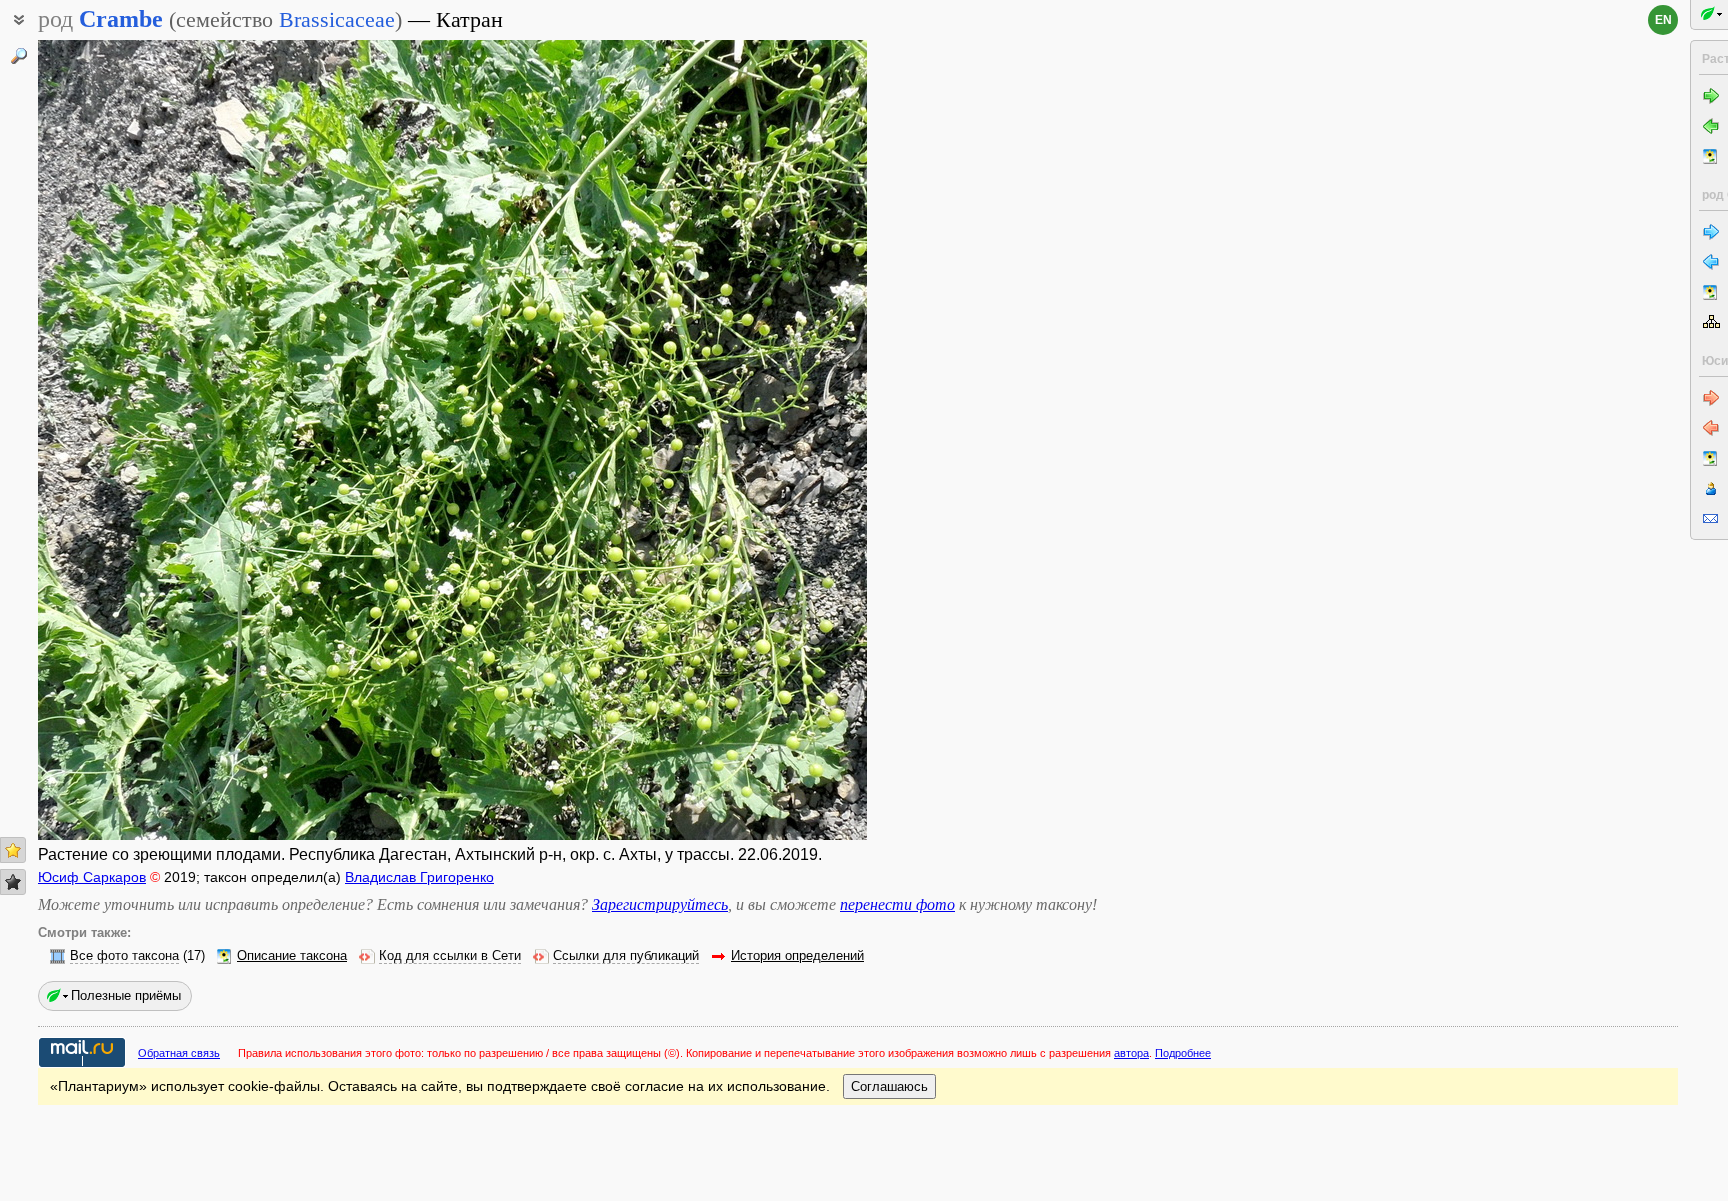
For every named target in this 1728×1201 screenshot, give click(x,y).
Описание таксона (292, 956)
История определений (797, 956)
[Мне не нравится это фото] (13, 882)
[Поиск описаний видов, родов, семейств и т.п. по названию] (19, 56)
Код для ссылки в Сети (450, 956)
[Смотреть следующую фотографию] (779, 440)
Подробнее (1183, 1053)
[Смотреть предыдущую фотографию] (126, 440)
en (1663, 20)
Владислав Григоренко (419, 877)
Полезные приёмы (126, 995)
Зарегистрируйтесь (660, 904)
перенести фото (897, 904)
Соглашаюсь (889, 1086)
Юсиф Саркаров (92, 877)
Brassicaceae (337, 19)
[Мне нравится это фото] (13, 850)
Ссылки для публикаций (626, 956)
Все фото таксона (124, 956)
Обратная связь (179, 1053)
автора (1131, 1053)
